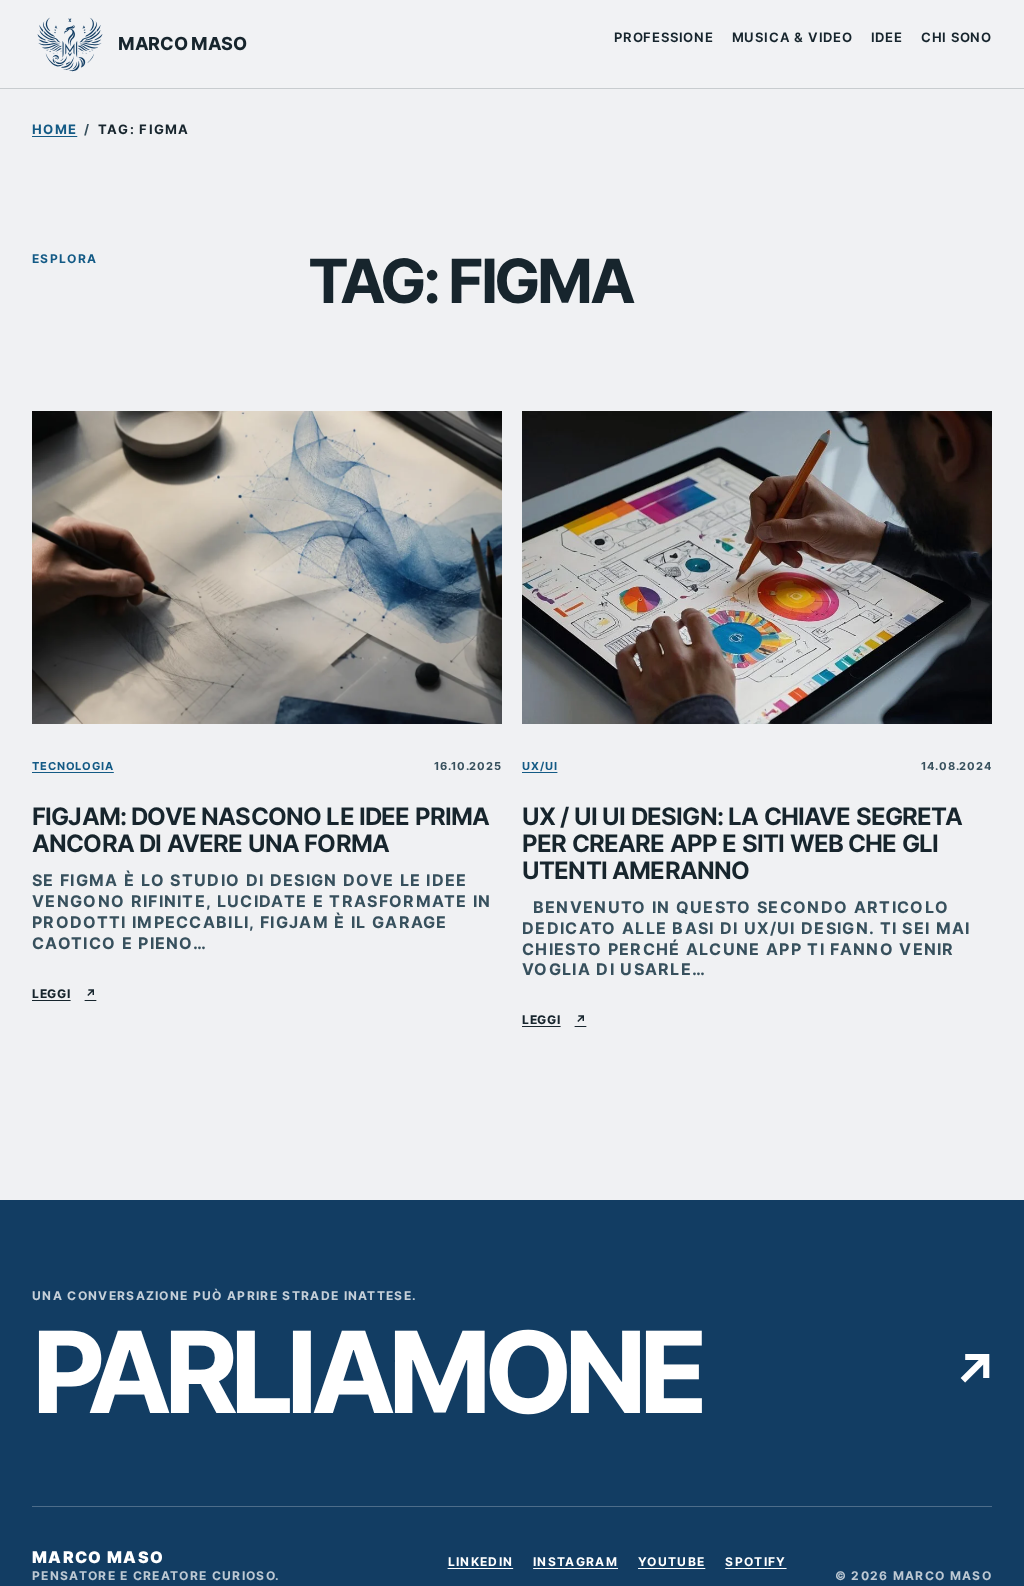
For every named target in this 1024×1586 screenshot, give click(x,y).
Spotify (755, 1565)
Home (54, 129)
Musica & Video (792, 37)
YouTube (671, 1565)
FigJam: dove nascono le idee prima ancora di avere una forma (260, 831)
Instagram (575, 1565)
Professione (664, 37)
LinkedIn (481, 1565)
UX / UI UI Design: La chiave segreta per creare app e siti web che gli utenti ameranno (742, 844)
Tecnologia (73, 766)
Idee (887, 37)
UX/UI (539, 766)
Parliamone (512, 1372)
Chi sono (956, 37)
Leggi (64, 993)
